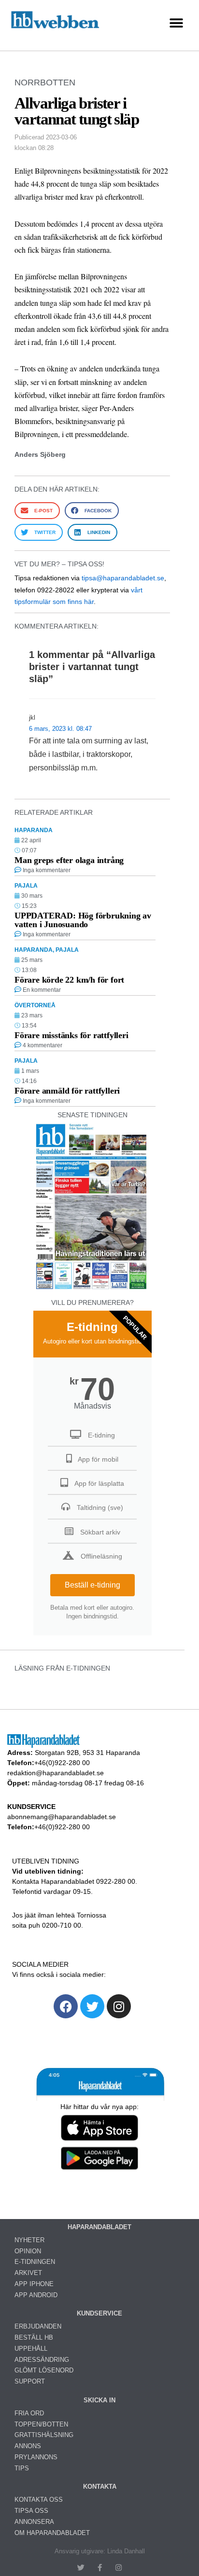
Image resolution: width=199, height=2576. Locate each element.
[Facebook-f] (100, 2568)
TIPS (22, 2468)
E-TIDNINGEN (35, 2262)
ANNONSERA (34, 2522)
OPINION (28, 2251)
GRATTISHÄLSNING (44, 2435)
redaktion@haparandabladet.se (56, 1773)
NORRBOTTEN (45, 82)
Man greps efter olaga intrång (69, 860)
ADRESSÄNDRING (42, 2360)
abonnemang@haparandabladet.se (62, 1817)
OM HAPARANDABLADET (52, 2533)
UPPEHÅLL (31, 2349)
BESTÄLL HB (34, 2337)
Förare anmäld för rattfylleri (67, 1091)
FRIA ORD (29, 2413)
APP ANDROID (36, 2295)
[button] (176, 23)
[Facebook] (66, 2006)
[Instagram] (119, 2006)
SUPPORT (30, 2381)
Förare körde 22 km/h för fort (69, 980)
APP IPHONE (34, 2284)
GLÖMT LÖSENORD (44, 2370)
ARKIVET (28, 2273)
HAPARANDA (34, 830)
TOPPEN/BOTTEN (41, 2424)
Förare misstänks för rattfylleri (71, 1035)
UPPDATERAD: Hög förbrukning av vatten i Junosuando (83, 920)
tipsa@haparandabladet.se (123, 578)
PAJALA (26, 886)
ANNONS (28, 2446)
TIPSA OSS (31, 2511)
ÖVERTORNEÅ (35, 1005)
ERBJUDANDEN (38, 2326)
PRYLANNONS (36, 2457)
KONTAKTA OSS (39, 2500)
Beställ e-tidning (92, 1585)
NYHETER (29, 2240)
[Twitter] (92, 2006)
